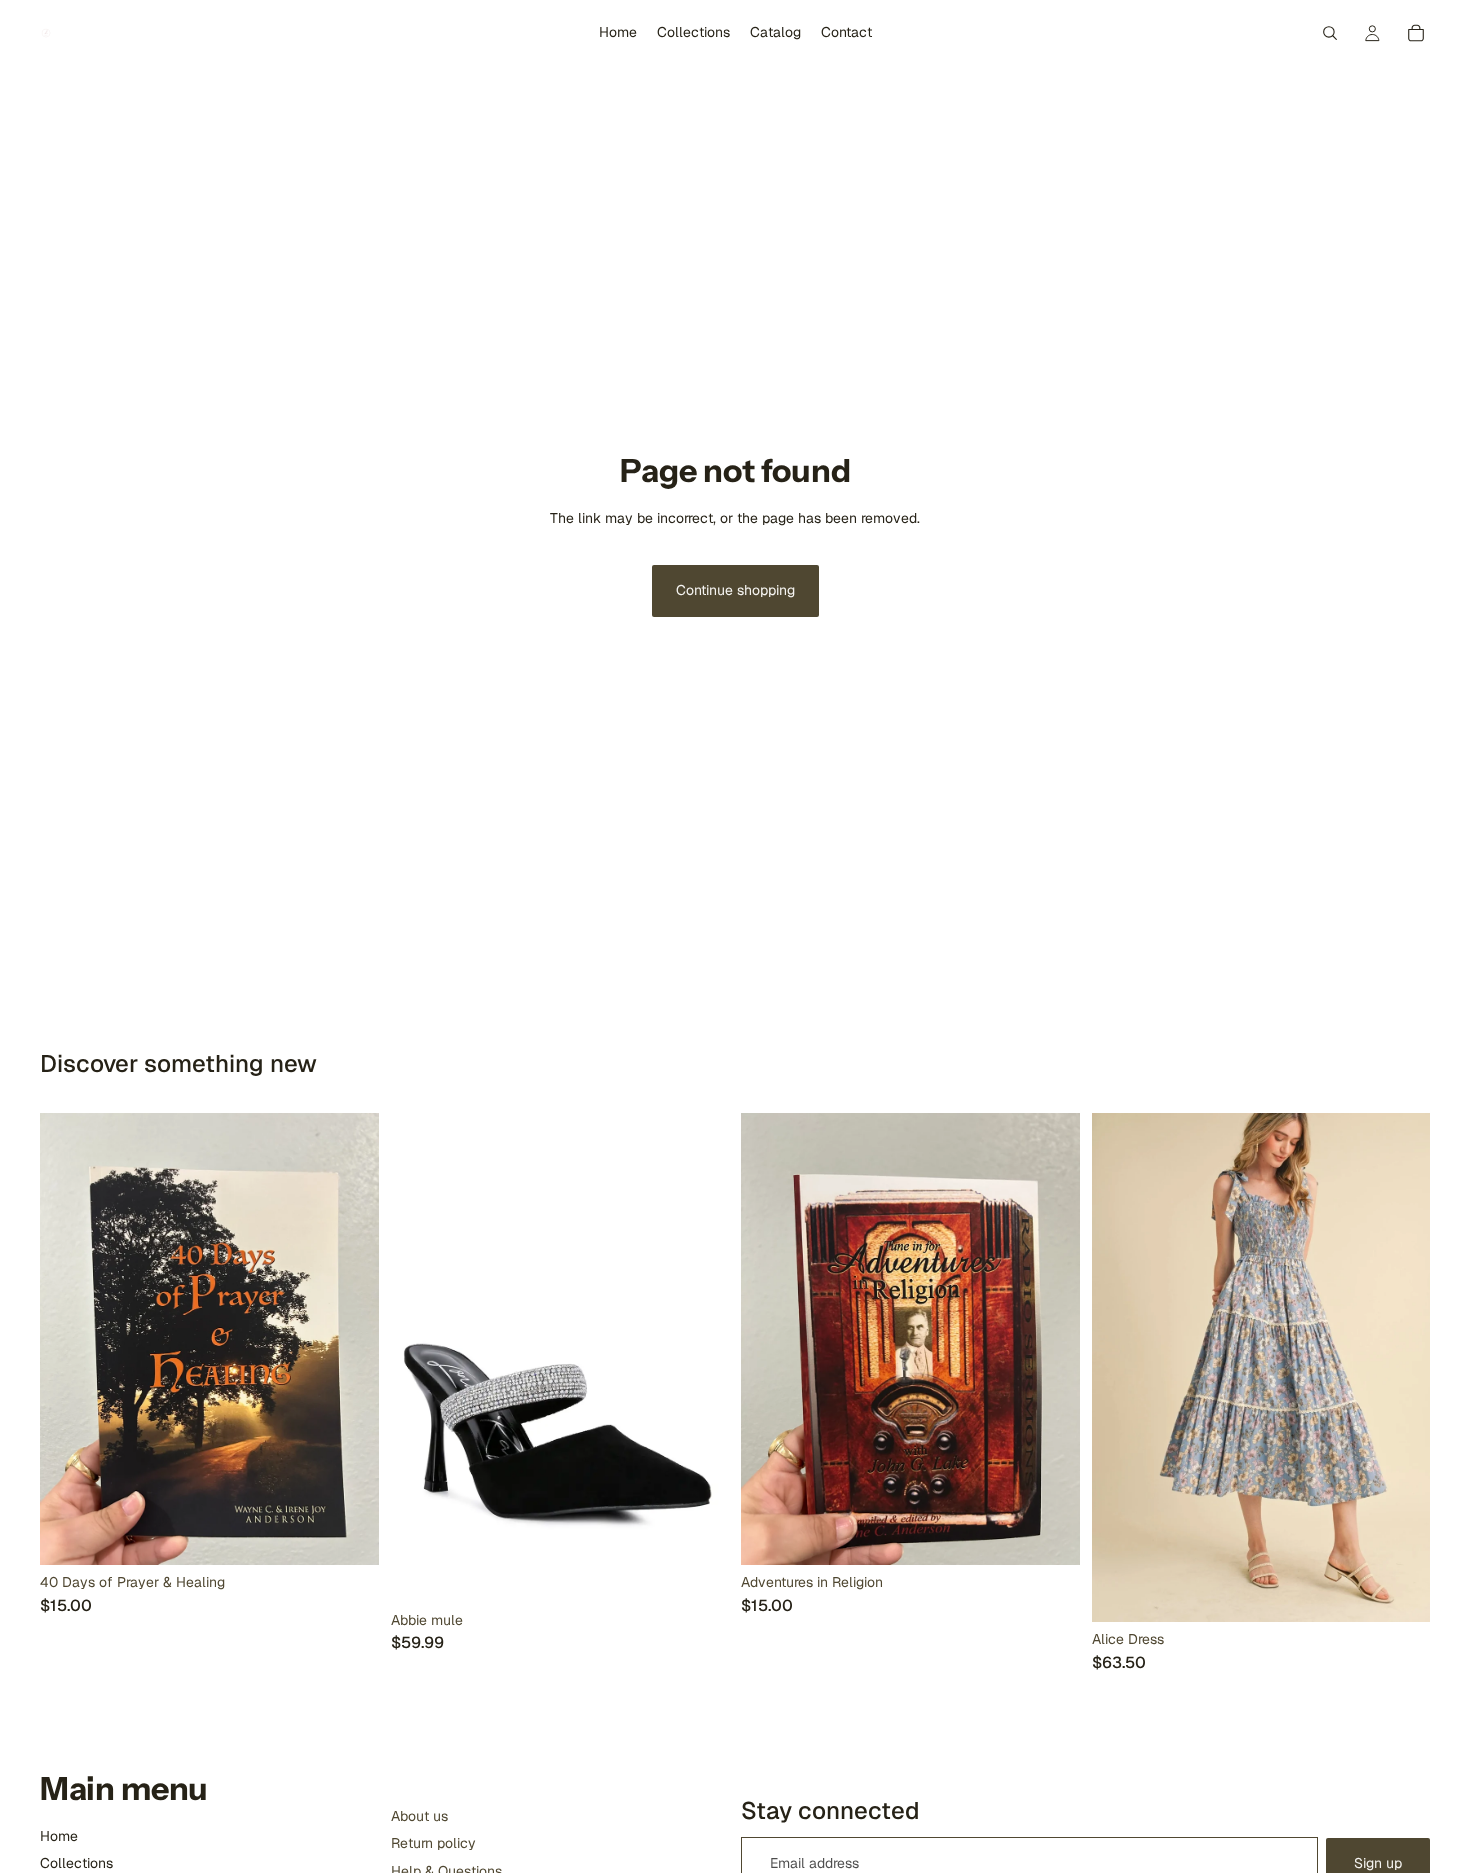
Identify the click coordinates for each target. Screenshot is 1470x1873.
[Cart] (1416, 33)
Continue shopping (735, 590)
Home (59, 1836)
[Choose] (1399, 1591)
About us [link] (419, 1816)
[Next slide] (699, 1358)
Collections (76, 1863)
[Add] (348, 1534)
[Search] (1330, 33)
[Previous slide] (421, 1358)
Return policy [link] (433, 1843)
